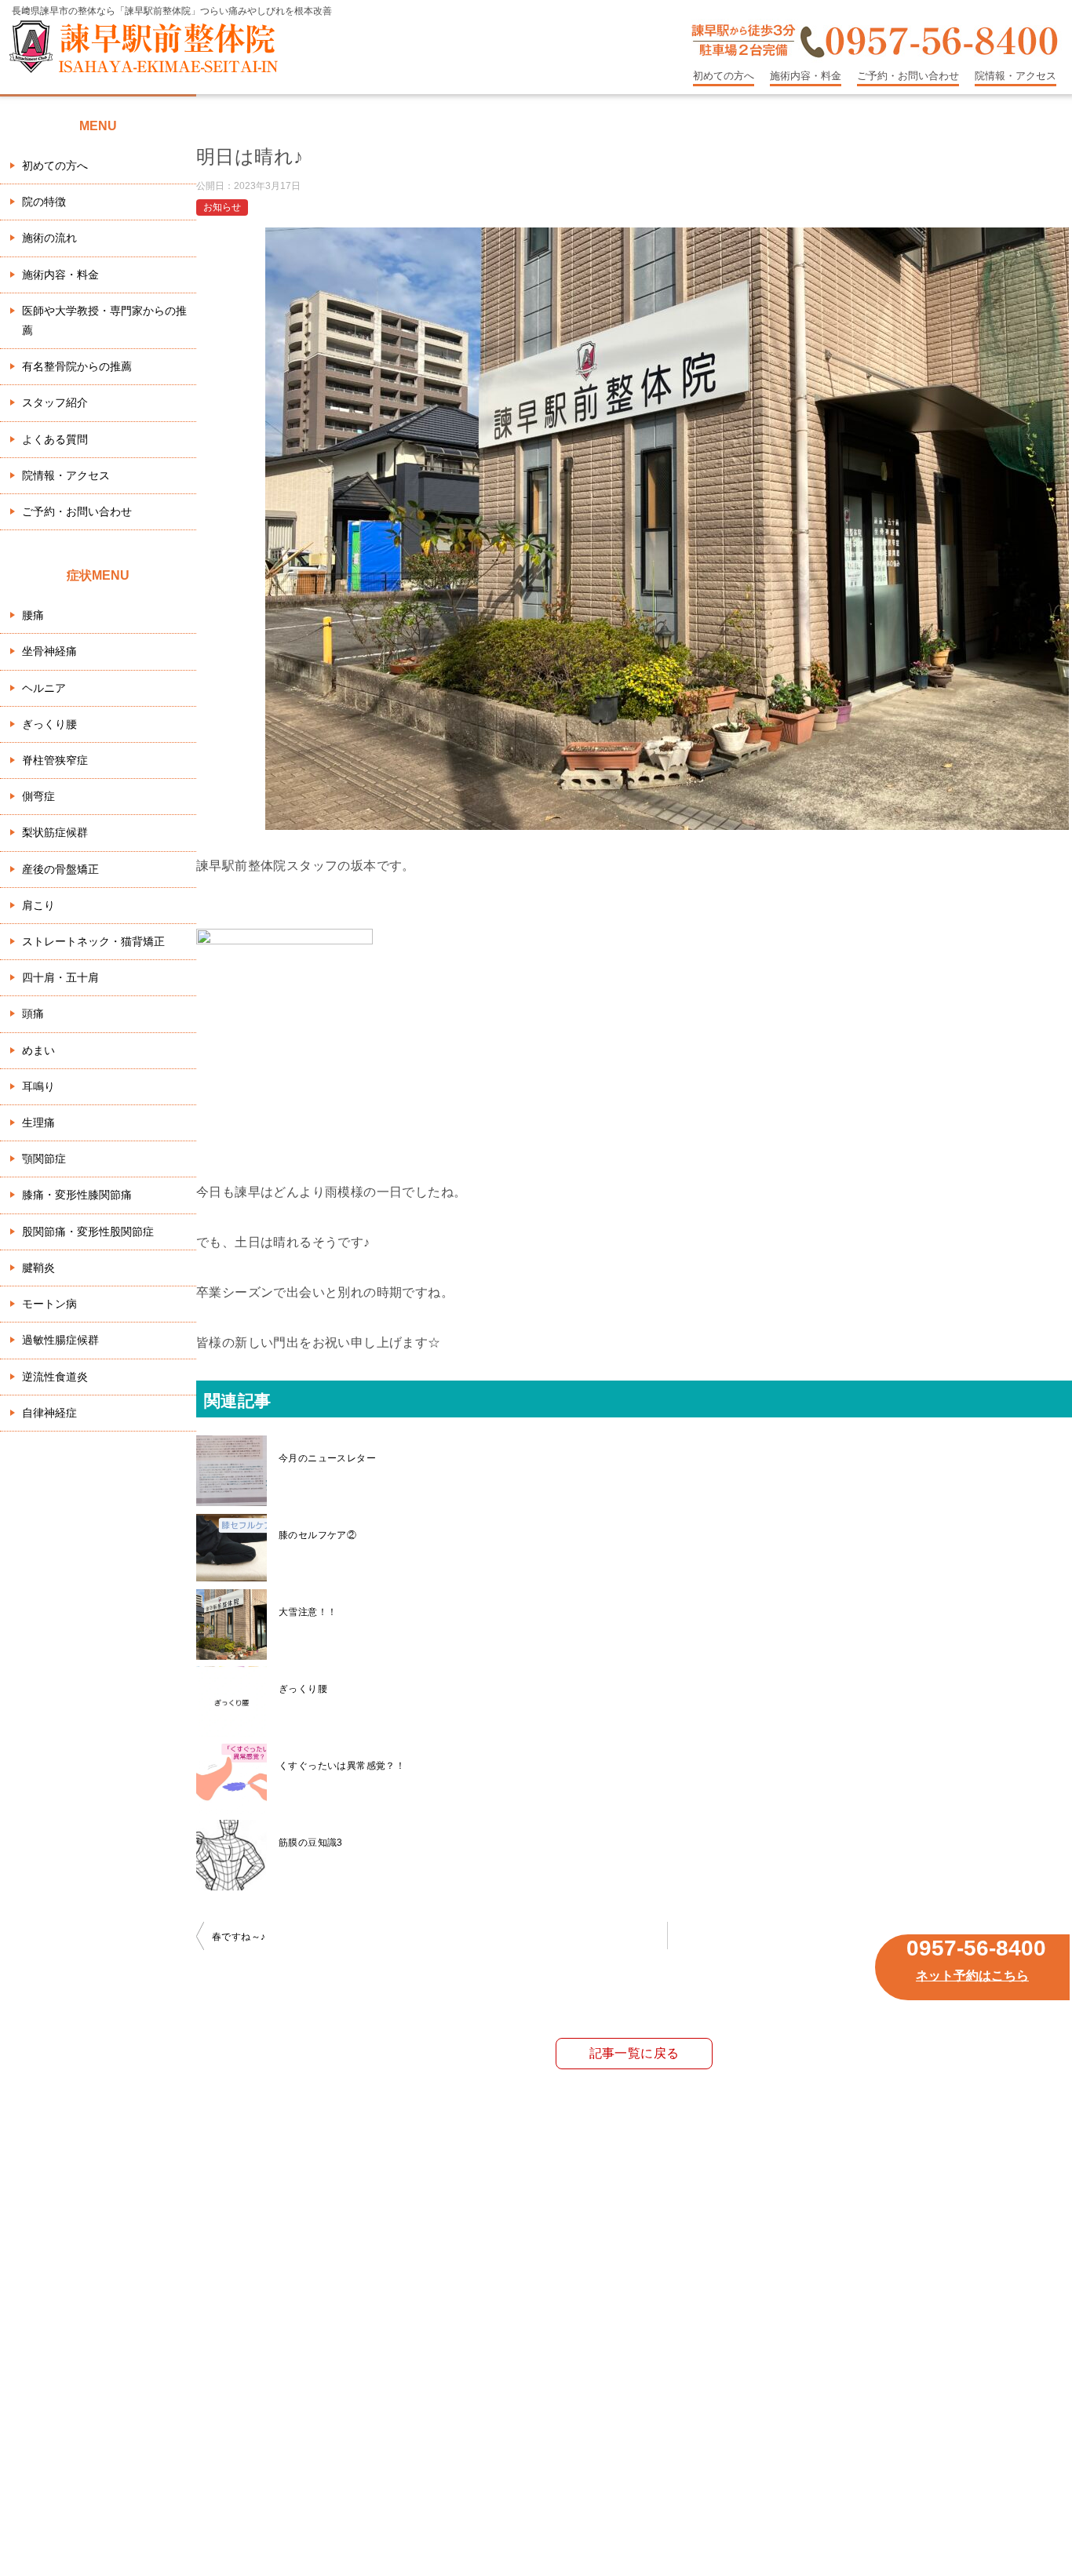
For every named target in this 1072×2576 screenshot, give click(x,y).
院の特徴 (44, 202)
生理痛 (38, 1122)
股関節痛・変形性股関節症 (88, 1232)
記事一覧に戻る (634, 2053)
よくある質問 (55, 439)
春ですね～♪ (239, 1937)
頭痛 (33, 1013)
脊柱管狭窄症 (55, 760)
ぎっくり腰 (49, 724)
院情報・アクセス (1015, 76)
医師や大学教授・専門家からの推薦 (104, 320)
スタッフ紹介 (55, 402)
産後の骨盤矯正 (60, 869)
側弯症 (38, 796)
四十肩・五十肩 (60, 977)
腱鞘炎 (38, 1268)
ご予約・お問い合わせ (908, 76)
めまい (38, 1050)
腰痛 (33, 615)
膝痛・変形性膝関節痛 (77, 1195)
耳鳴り (38, 1086)
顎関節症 (44, 1159)
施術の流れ (49, 238)
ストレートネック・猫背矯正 (93, 941)
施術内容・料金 (806, 76)
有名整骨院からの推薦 (77, 366)
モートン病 (49, 1304)
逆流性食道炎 (55, 1377)
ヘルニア (44, 688)
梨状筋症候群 (55, 832)
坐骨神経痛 (49, 651)
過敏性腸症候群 (60, 1340)
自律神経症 (49, 1413)
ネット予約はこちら (972, 1976)
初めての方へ (724, 76)
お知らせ (222, 207)
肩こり (38, 905)
